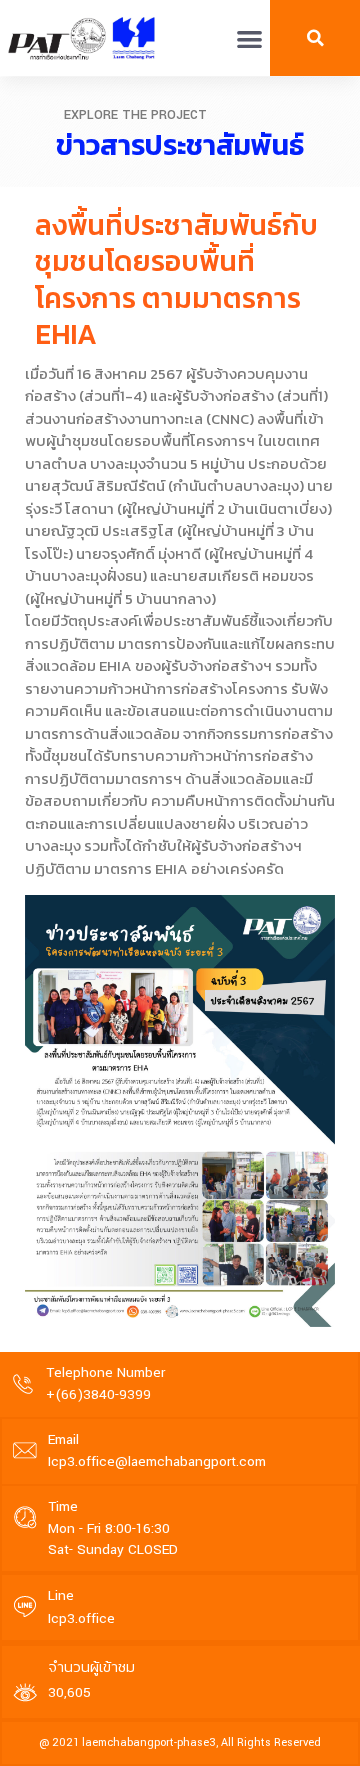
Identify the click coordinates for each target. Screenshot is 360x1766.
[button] (250, 38)
